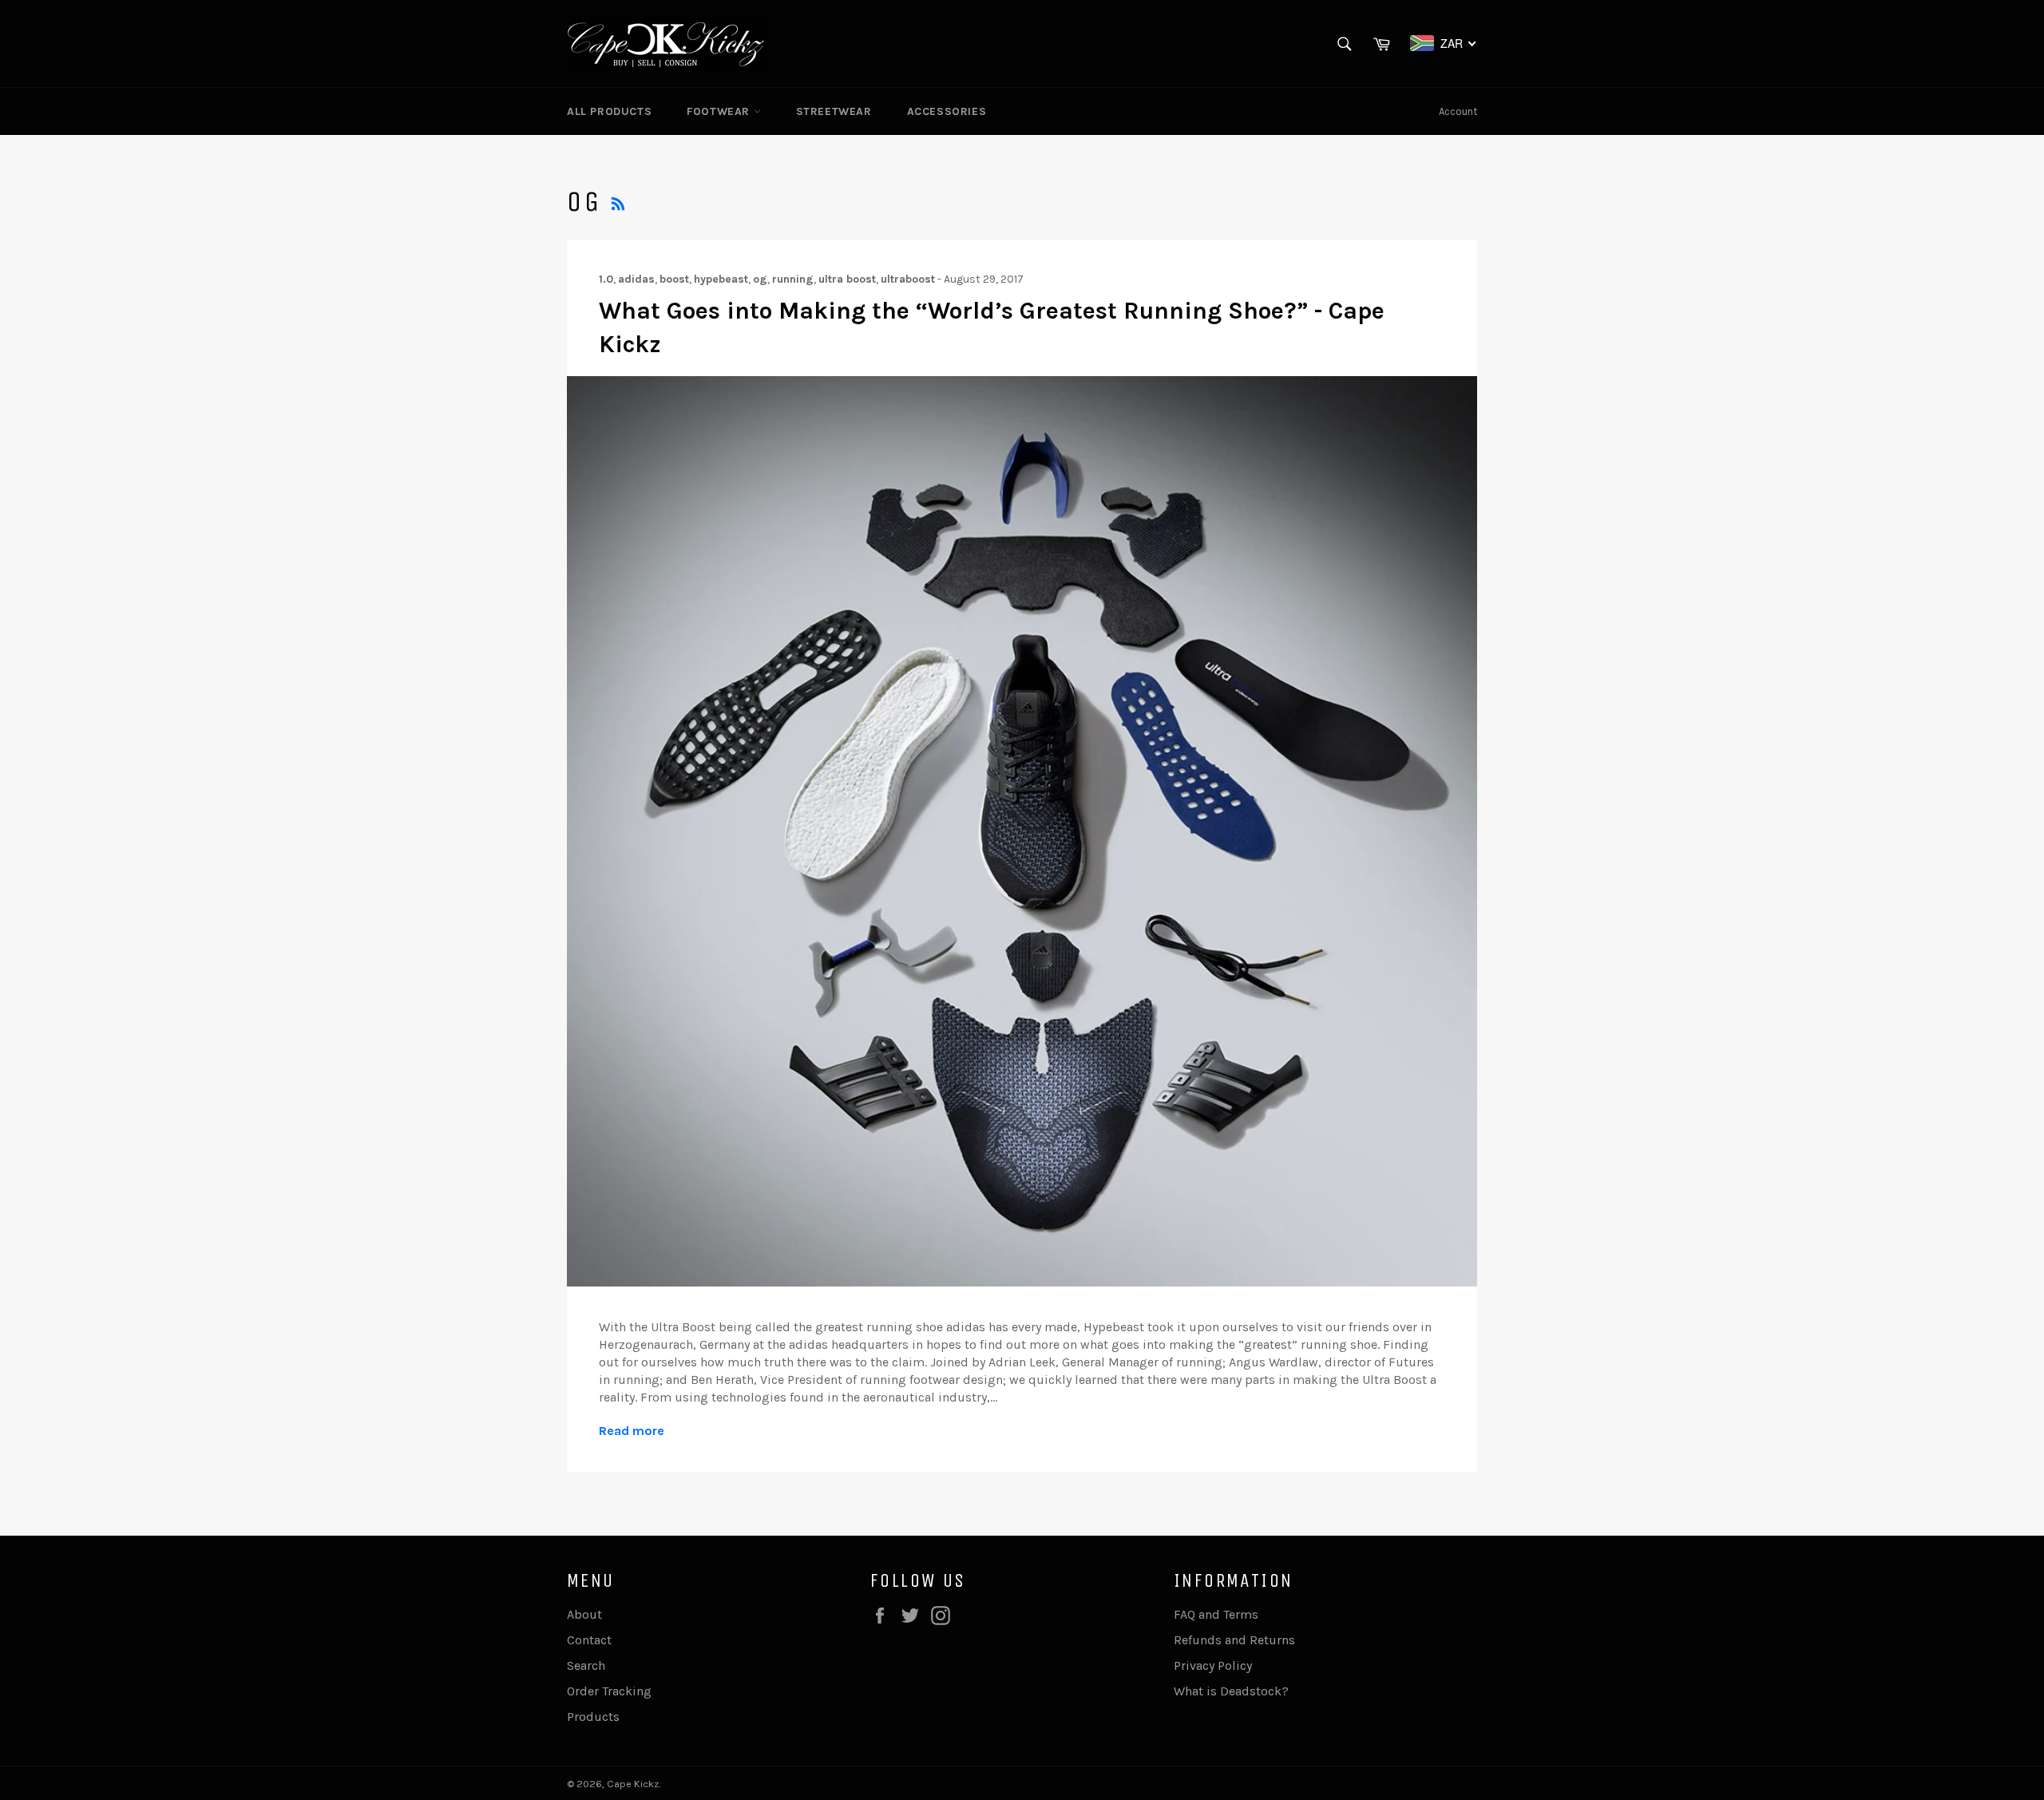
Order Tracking (609, 1691)
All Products (609, 111)
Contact (589, 1640)
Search (586, 1665)
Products (593, 1717)
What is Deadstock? (1231, 1691)
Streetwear (834, 111)
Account (1458, 111)
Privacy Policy (1213, 1665)
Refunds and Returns (1234, 1640)
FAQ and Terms (1216, 1614)
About (584, 1614)
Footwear (720, 111)
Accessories (947, 111)
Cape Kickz (633, 1784)
